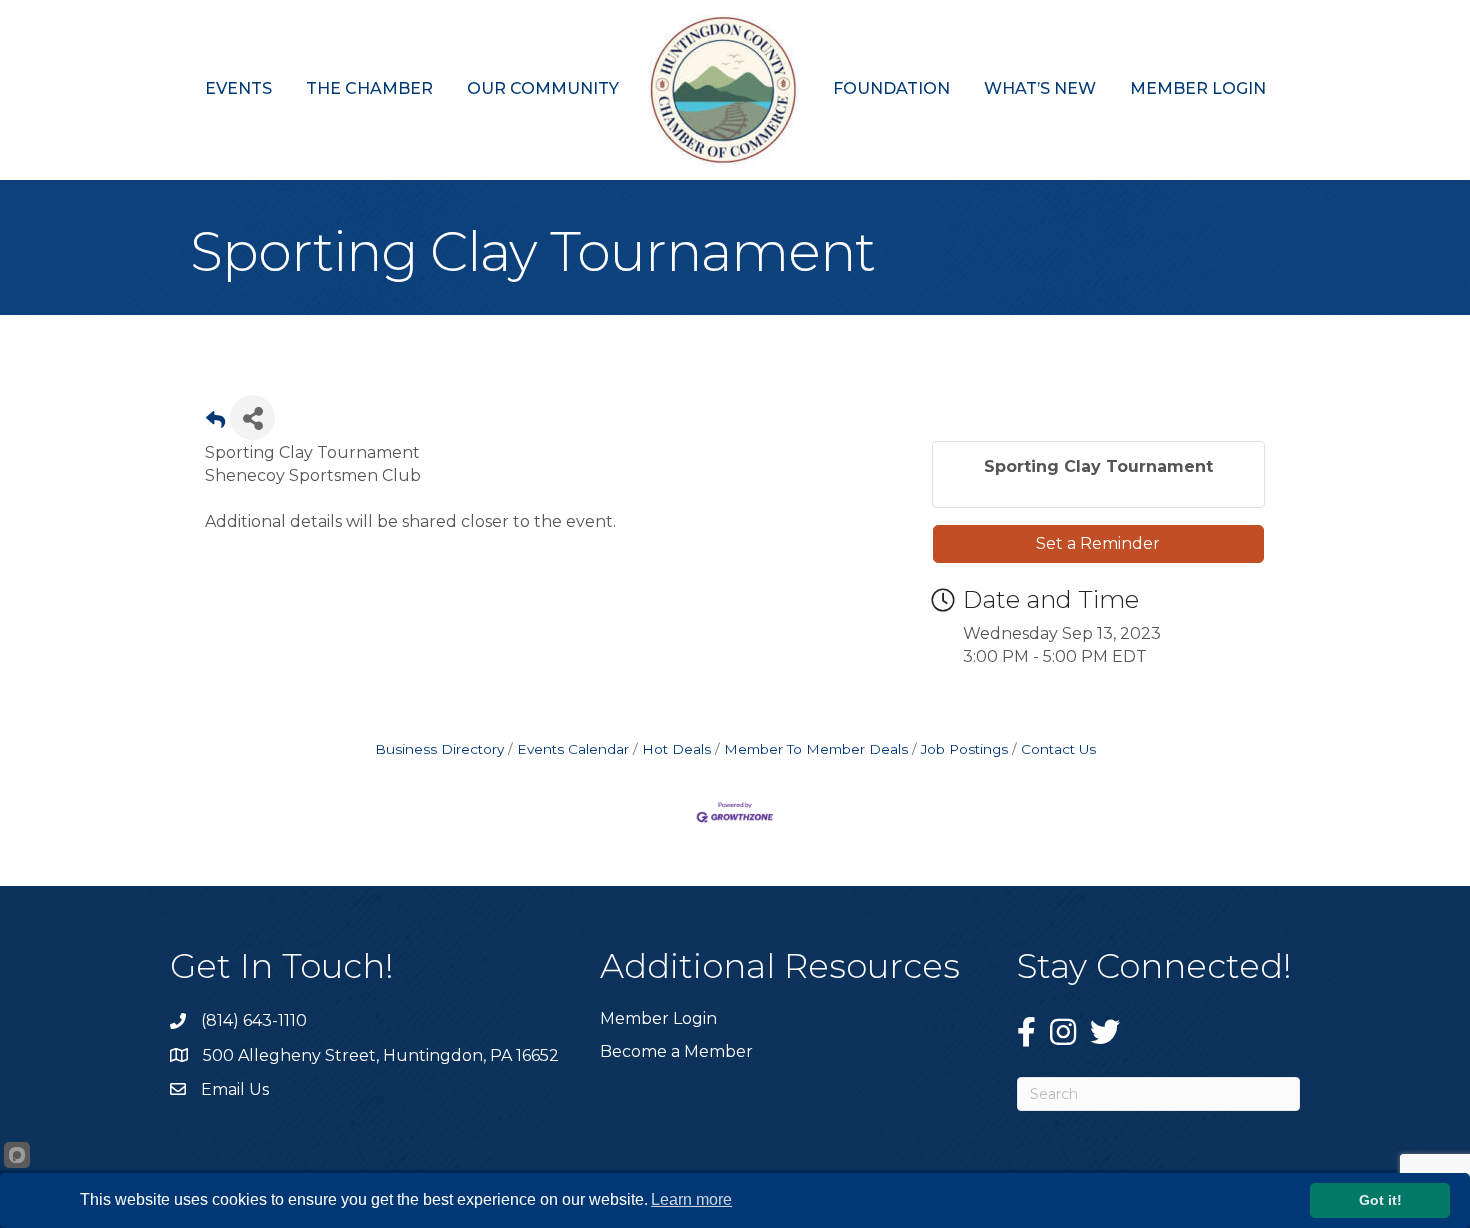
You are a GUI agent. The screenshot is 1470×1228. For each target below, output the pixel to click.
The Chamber (369, 88)
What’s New (1040, 88)
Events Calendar (573, 749)
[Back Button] (215, 423)
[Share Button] (252, 417)
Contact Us (1058, 749)
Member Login (1198, 88)
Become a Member (676, 1051)
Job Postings (964, 749)
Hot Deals (676, 749)
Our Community (543, 88)
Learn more (691, 1199)
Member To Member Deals (816, 749)
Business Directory (439, 749)
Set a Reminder (1098, 543)
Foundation (891, 88)
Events (238, 88)
